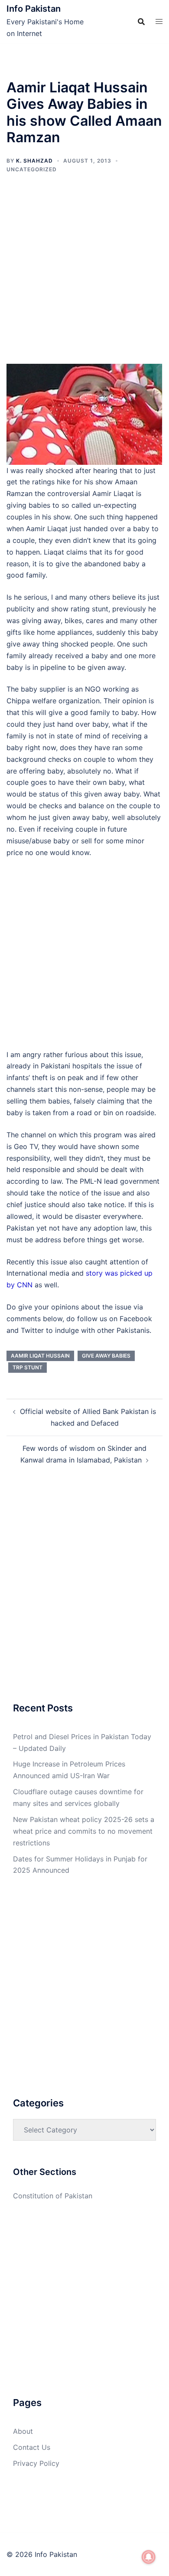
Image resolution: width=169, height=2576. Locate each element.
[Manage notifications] (149, 2557)
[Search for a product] (141, 22)
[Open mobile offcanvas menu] (159, 21)
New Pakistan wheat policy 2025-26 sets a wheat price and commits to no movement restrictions (84, 1831)
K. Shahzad (34, 161)
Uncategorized (32, 169)
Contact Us (32, 2447)
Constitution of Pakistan (53, 2196)
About (23, 2431)
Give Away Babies (106, 1356)
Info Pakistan (34, 9)
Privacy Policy (36, 2463)
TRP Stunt (28, 1367)
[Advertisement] (84, 276)
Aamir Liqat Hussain (40, 1356)
